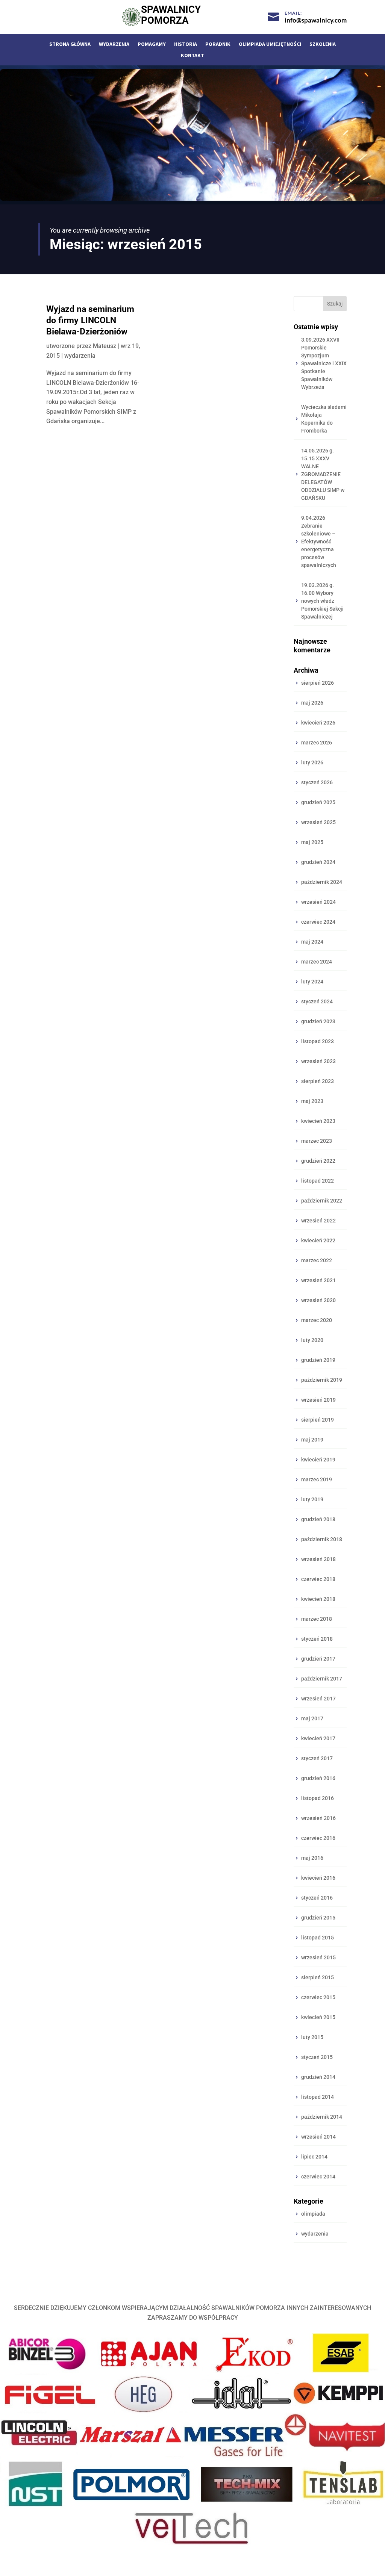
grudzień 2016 (318, 1778)
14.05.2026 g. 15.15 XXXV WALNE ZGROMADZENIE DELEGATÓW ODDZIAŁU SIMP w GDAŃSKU (323, 474)
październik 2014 (322, 2117)
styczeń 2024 (317, 1001)
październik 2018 (322, 1539)
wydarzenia (114, 44)
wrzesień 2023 (318, 1061)
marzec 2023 (317, 1141)
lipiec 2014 (314, 2157)
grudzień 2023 (318, 1021)
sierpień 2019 (318, 1420)
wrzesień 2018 (318, 1559)
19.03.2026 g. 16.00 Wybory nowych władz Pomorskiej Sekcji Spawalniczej (322, 601)
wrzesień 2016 (318, 1818)
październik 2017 (322, 1679)
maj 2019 (312, 1440)
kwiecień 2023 (318, 1121)
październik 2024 (322, 882)
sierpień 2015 (318, 1977)
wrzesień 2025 (318, 822)
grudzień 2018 (318, 1519)
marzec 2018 (317, 1619)
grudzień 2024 (318, 862)
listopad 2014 (318, 2097)
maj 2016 (312, 1858)
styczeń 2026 (317, 782)
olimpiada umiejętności (270, 44)
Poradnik (218, 44)
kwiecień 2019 (318, 1460)
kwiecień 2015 (318, 2017)
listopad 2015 (318, 1938)
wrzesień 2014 (318, 2137)
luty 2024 (312, 982)
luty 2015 (312, 2037)
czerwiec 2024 (318, 922)
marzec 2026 (317, 743)
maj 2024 (312, 942)
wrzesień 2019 (318, 1400)
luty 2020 (312, 1340)
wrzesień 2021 (318, 1280)
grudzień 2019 (318, 1360)
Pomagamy (152, 44)
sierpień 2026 (318, 683)
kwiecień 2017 (318, 1738)
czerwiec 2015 (318, 1997)
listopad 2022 (318, 1181)
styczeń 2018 (317, 1639)
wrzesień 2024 (318, 902)
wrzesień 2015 (318, 1957)
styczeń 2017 (317, 1758)
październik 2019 (322, 1380)
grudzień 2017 (318, 1659)
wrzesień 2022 (318, 1221)
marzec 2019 (317, 1479)
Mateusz (105, 346)
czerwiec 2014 (318, 2177)
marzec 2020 (317, 1320)
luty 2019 (312, 1499)
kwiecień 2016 (318, 1878)
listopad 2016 (318, 1798)
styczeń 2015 (317, 2057)
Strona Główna (70, 44)
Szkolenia (323, 44)
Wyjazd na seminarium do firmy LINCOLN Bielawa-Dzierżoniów (90, 320)
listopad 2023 (318, 1041)
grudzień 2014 (318, 2077)
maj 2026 (312, 703)
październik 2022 (322, 1201)
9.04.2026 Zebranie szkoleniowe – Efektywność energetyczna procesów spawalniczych (319, 542)
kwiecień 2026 (318, 723)
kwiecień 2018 (318, 1599)
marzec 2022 (317, 1260)
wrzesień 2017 (318, 1699)
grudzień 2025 (318, 802)
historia (186, 44)
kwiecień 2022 (318, 1240)
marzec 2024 (317, 962)
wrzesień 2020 (318, 1300)
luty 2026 (312, 762)
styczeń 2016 (317, 1898)
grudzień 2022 (318, 1161)
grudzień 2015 (318, 1918)
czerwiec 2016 (318, 1838)
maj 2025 (312, 842)
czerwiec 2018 (318, 1579)
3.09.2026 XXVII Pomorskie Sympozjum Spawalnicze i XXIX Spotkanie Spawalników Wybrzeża (324, 363)
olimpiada (313, 2214)
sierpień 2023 (318, 1081)
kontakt (192, 56)
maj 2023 (312, 1101)
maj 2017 (312, 1718)
